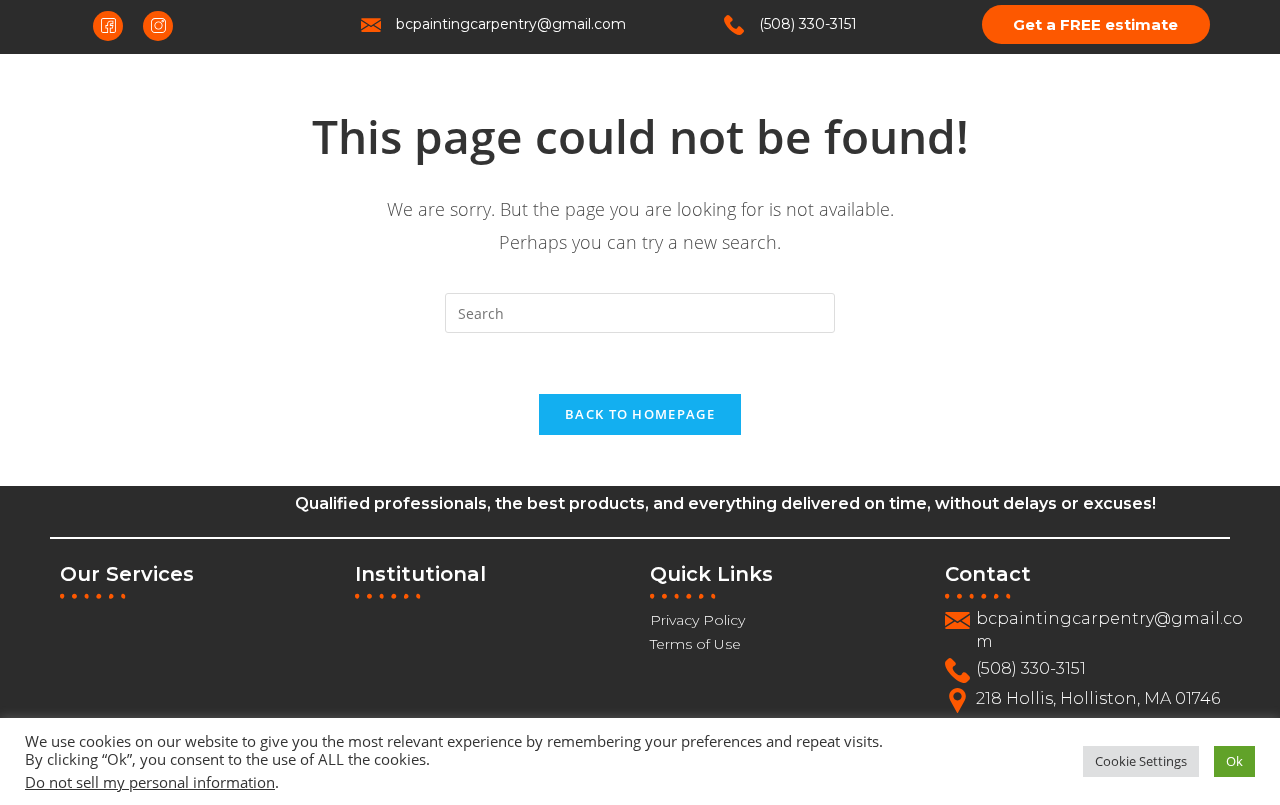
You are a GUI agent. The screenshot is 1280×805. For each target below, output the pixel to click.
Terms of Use (695, 644)
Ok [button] (1234, 761)
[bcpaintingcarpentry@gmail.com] (371, 25)
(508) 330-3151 (808, 24)
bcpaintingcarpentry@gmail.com (511, 24)
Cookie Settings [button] (1141, 761)
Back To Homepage (640, 414)
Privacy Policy (697, 620)
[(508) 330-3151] (734, 25)
